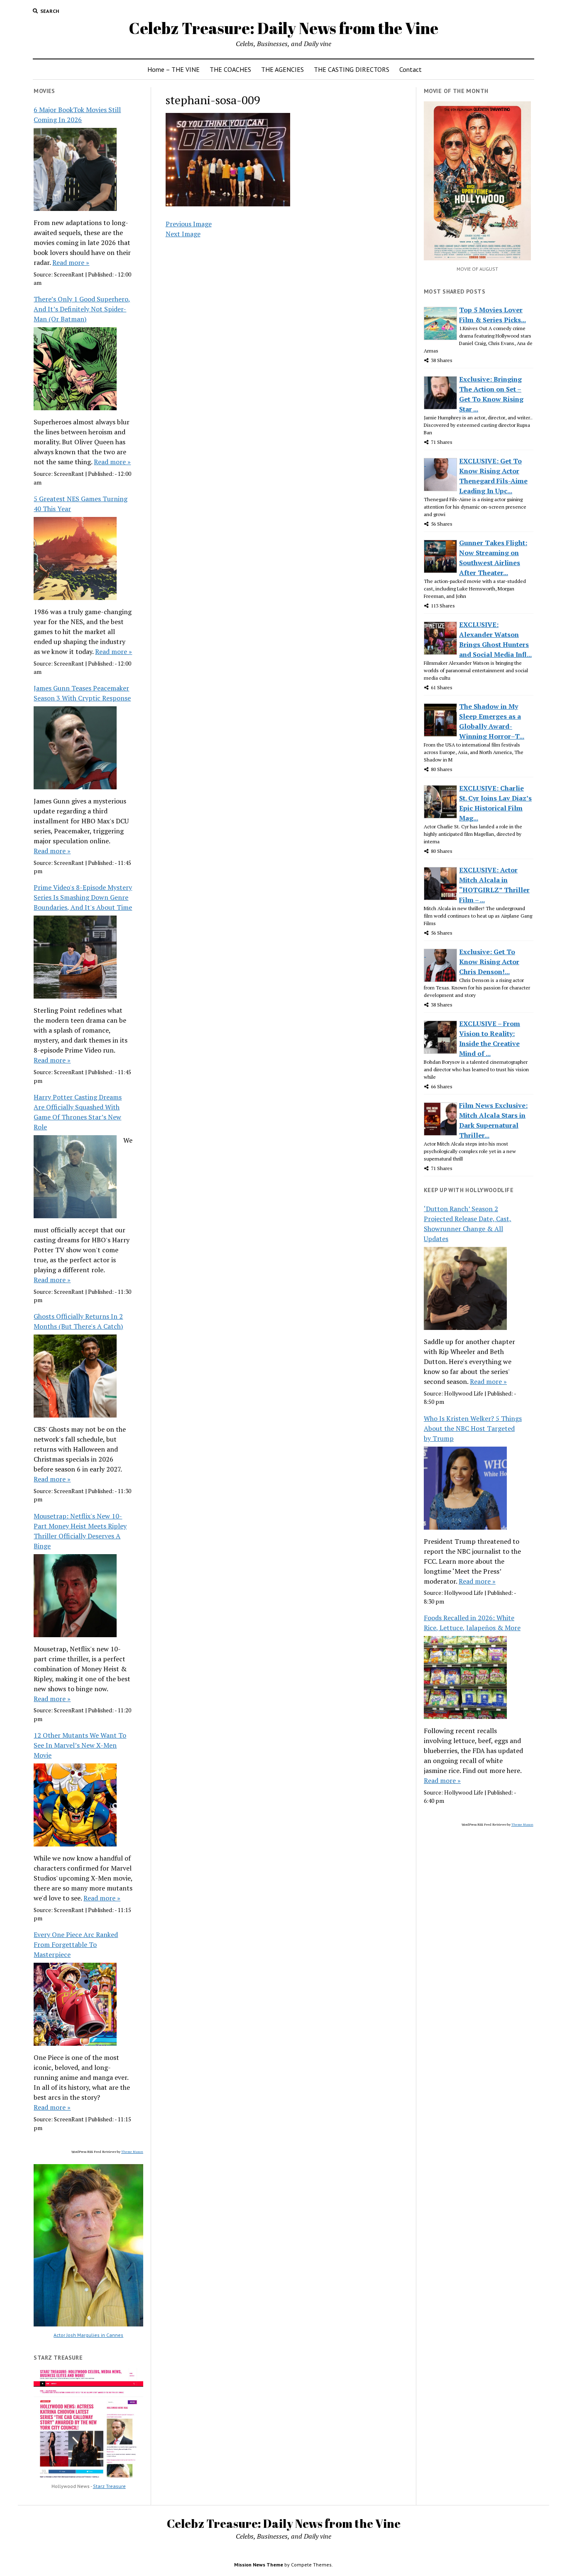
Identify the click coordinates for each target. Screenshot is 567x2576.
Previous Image (189, 224)
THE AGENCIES (282, 69)
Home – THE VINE (174, 69)
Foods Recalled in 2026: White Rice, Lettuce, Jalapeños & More (472, 1623)
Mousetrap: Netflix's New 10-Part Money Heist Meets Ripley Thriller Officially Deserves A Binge (80, 1531)
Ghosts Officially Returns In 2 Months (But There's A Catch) (78, 1321)
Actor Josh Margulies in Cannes (88, 2335)
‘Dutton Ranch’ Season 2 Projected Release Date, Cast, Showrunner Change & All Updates (468, 1224)
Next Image (183, 234)
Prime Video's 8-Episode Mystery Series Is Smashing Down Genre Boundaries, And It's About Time (83, 897)
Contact (411, 69)
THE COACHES (230, 69)
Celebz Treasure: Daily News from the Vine (283, 28)
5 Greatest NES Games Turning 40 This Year (81, 504)
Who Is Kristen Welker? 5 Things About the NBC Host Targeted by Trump (473, 1428)
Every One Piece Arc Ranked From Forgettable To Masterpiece (76, 1944)
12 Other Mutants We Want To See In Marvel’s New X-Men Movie (80, 1745)
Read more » (71, 262)
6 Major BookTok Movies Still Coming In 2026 (77, 115)
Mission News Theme (259, 2565)
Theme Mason (132, 2152)
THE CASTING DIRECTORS (352, 69)
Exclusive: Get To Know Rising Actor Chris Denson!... (489, 962)
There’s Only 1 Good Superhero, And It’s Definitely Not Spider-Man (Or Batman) (82, 309)
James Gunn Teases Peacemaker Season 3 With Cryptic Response (82, 693)
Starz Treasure (109, 2486)
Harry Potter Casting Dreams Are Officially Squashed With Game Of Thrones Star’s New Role (78, 1112)
